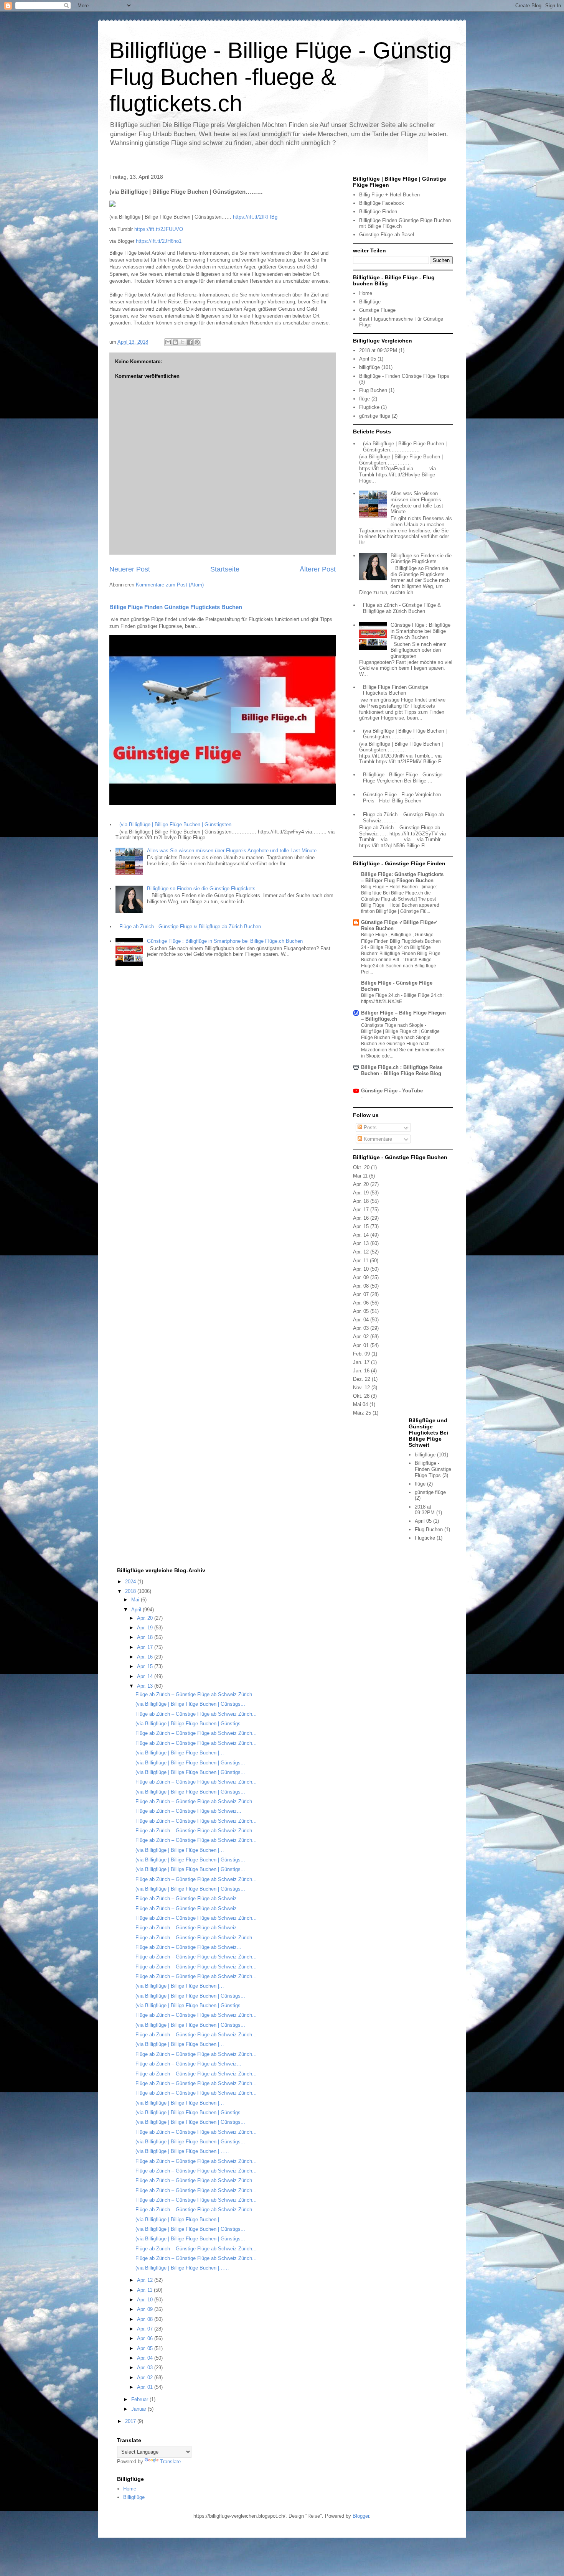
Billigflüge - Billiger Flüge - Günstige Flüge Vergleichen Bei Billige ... (403, 778)
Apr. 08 (361, 1286)
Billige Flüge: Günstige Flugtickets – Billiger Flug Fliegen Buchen (402, 877)
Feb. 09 (361, 1354)
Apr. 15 (361, 1226)
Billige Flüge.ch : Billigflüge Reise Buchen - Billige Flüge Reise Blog (402, 1070)
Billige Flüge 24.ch (381, 995)
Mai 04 (360, 1404)
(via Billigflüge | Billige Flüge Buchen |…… (182, 2151)
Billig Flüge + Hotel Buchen (389, 195)
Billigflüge (370, 302)
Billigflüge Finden (378, 212)
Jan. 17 (361, 1362)
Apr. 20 (361, 1184)
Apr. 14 (361, 1235)
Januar (139, 2409)
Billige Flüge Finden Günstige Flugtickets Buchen (176, 607)
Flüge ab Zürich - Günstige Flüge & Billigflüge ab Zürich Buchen (190, 926)
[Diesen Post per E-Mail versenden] (168, 342)
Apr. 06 (361, 1303)
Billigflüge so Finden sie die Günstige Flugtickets (201, 889)
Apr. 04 (361, 1320)
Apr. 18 (361, 1201)
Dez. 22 (362, 1379)
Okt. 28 (361, 1396)
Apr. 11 (361, 1261)
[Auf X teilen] (183, 342)
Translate (170, 2462)
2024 (131, 1582)
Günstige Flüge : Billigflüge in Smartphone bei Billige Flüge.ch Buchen (225, 941)
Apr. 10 (361, 1269)
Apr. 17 (361, 1210)
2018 (131, 1591)
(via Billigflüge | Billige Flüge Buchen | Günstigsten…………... (405, 734)
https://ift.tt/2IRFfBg (255, 217)
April (137, 1610)
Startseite (225, 569)
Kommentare (377, 1139)
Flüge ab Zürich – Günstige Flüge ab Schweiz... (188, 1811)
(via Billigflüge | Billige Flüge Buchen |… (180, 1753)
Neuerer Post (130, 569)
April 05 (368, 359)
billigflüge (369, 367)
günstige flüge (375, 416)
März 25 (362, 1413)
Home (366, 293)
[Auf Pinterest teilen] (197, 342)
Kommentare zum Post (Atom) (170, 585)
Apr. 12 (361, 1252)
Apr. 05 (361, 1311)
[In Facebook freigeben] (190, 342)
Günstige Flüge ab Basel (387, 235)
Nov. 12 (361, 1388)
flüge (364, 399)
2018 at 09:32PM (378, 350)
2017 (131, 2421)
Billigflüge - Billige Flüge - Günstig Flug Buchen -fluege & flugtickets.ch (280, 77)
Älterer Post (318, 569)
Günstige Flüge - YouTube (392, 1091)
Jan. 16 (361, 1371)
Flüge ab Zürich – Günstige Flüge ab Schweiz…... (191, 1908)
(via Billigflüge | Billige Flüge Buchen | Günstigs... (190, 1704)
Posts (369, 1127)
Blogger (361, 2516)
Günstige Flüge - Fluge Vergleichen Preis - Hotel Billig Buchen (402, 798)
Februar (140, 2399)
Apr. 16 (361, 1218)
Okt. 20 (361, 1167)
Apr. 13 (361, 1243)
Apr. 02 (361, 1337)
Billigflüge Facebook (382, 203)
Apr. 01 (361, 1345)
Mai (136, 1600)
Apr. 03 (361, 1328)
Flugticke (369, 407)
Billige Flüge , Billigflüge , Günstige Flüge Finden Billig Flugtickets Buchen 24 (401, 941)
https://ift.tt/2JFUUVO (159, 229)
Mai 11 (360, 1176)
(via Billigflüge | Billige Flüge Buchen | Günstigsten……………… (190, 824)
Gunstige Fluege (377, 310)
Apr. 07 (361, 1294)
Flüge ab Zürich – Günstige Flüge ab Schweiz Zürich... (196, 1694)
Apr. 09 (361, 1277)
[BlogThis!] (175, 342)
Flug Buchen (373, 390)
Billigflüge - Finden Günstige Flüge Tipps (404, 376)
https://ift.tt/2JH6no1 (159, 241)
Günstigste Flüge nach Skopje (393, 1025)
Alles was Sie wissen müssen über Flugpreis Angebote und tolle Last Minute (232, 851)
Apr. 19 (361, 1193)
